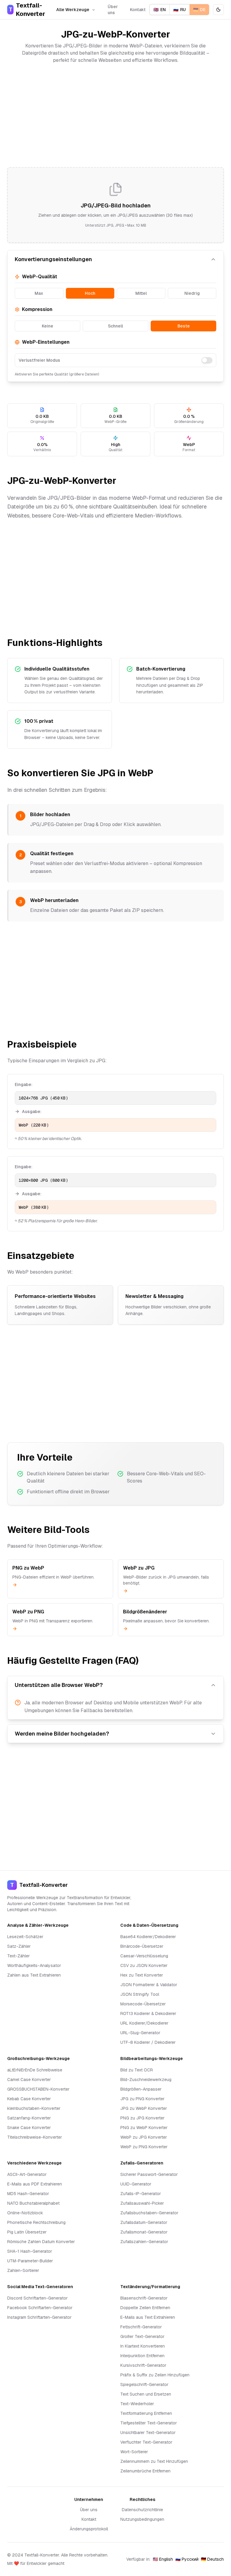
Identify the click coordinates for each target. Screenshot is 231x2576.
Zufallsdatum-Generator (144, 2222)
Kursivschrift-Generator (143, 2365)
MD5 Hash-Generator (28, 2194)
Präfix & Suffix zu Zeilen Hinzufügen (155, 2375)
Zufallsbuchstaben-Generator (149, 2213)
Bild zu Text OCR (137, 2070)
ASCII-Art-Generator (27, 2174)
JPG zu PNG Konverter (142, 2099)
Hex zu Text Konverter (142, 1975)
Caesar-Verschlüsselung (144, 1956)
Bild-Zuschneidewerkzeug (146, 2080)
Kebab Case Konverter (29, 2099)
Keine (48, 326)
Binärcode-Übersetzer (142, 1946)
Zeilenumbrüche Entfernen (145, 2471)
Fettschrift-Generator (141, 2327)
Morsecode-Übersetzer (143, 2004)
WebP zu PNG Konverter (144, 2147)
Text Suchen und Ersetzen (146, 2394)
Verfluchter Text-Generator (146, 2442)
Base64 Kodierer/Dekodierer (148, 1937)
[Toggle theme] (218, 10)
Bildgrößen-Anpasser (141, 2089)
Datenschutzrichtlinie (142, 2510)
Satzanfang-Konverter (29, 2118)
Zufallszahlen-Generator (144, 2242)
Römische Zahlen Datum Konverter (41, 2242)
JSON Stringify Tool (140, 1994)
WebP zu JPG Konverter (144, 2137)
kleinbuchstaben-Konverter (34, 2108)
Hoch (90, 293)
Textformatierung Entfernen (146, 2413)
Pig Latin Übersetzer (27, 2232)
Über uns (113, 10)
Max (39, 293)
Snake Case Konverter (29, 2128)
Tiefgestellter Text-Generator (149, 2423)
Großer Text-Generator (142, 2336)
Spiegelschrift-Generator (144, 2384)
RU (180, 10)
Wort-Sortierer (134, 2452)
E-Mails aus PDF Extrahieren (35, 2184)
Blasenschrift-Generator (144, 2298)
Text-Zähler (18, 1956)
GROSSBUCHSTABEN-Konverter (38, 2089)
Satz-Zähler (19, 1946)
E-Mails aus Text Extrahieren (148, 2317)
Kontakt (138, 10)
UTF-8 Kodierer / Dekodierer (148, 2042)
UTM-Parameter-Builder (30, 2261)
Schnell (115, 326)
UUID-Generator (136, 2184)
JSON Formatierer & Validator (149, 1985)
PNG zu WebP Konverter (144, 2128)
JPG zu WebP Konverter (144, 2108)
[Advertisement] (115, 116)
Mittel (141, 293)
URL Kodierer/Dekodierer (144, 2023)
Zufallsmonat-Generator (144, 2232)
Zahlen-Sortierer (23, 2270)
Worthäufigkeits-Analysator (34, 1965)
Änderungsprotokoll (89, 2529)
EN (160, 10)
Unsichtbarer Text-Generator (148, 2433)
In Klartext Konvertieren (143, 2346)
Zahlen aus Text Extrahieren (34, 1975)
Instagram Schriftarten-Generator (39, 2317)
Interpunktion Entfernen (142, 2356)
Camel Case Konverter (29, 2080)
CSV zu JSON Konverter (144, 1965)
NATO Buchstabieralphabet (33, 2203)
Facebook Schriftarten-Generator (40, 2308)
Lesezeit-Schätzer (25, 1937)
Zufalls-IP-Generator (141, 2194)
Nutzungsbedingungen (142, 2519)
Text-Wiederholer (137, 2404)
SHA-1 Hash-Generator (30, 2251)
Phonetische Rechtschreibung (36, 2222)
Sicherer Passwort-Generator (149, 2174)
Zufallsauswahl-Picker (142, 2203)
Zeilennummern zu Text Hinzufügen (154, 2461)
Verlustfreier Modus (39, 360)
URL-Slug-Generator (140, 2033)
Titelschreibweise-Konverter (35, 2137)
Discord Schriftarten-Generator (37, 2298)
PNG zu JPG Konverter (142, 2118)
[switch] (207, 360)
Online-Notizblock (25, 2213)
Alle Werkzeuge (73, 10)
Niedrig (192, 293)
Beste (184, 326)
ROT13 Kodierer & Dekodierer (148, 2013)
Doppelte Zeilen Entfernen (145, 2308)
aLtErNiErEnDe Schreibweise (35, 2070)
